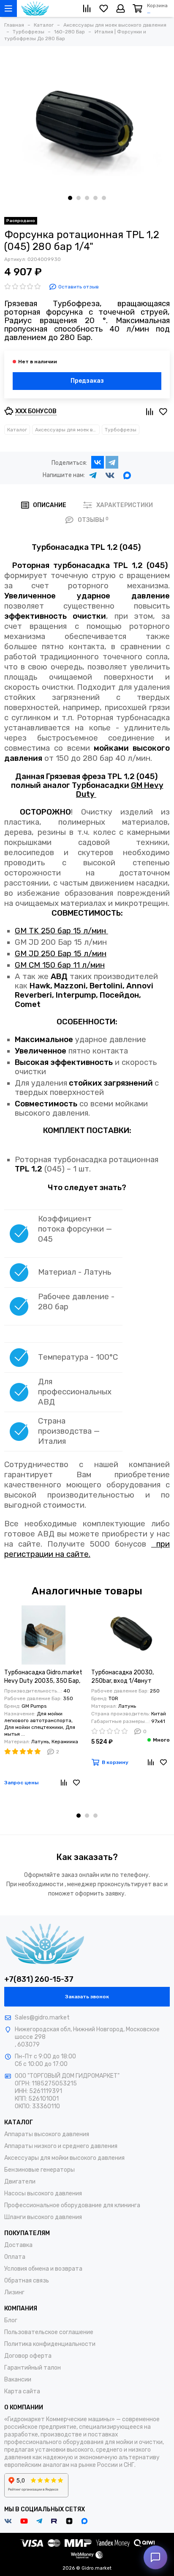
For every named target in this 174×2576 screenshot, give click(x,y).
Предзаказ (87, 381)
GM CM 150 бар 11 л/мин (60, 965)
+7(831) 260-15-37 (39, 1979)
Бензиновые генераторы (39, 2170)
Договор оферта (28, 2356)
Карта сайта (22, 2391)
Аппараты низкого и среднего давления (61, 2146)
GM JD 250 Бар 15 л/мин (61, 954)
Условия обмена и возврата (43, 2269)
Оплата (15, 2257)
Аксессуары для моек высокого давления (67, 430)
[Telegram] (112, 462)
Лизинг (14, 2292)
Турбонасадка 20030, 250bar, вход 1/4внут (122, 1677)
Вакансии (18, 2380)
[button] (70, 198)
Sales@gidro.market (42, 2018)
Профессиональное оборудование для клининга (72, 2205)
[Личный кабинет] (121, 8)
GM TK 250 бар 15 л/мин (61, 931)
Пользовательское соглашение (49, 2332)
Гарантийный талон (33, 2368)
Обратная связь (27, 2281)
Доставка (18, 2245)
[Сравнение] (64, 1783)
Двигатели (20, 2182)
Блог (11, 2320)
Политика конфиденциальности (50, 2344)
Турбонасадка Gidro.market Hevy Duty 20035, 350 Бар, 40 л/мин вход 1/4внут (43, 1677)
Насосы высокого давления (43, 2193)
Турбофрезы (121, 430)
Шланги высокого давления (43, 2217)
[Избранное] (76, 1783)
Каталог (17, 430)
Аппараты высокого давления (47, 2134)
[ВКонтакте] (98, 462)
